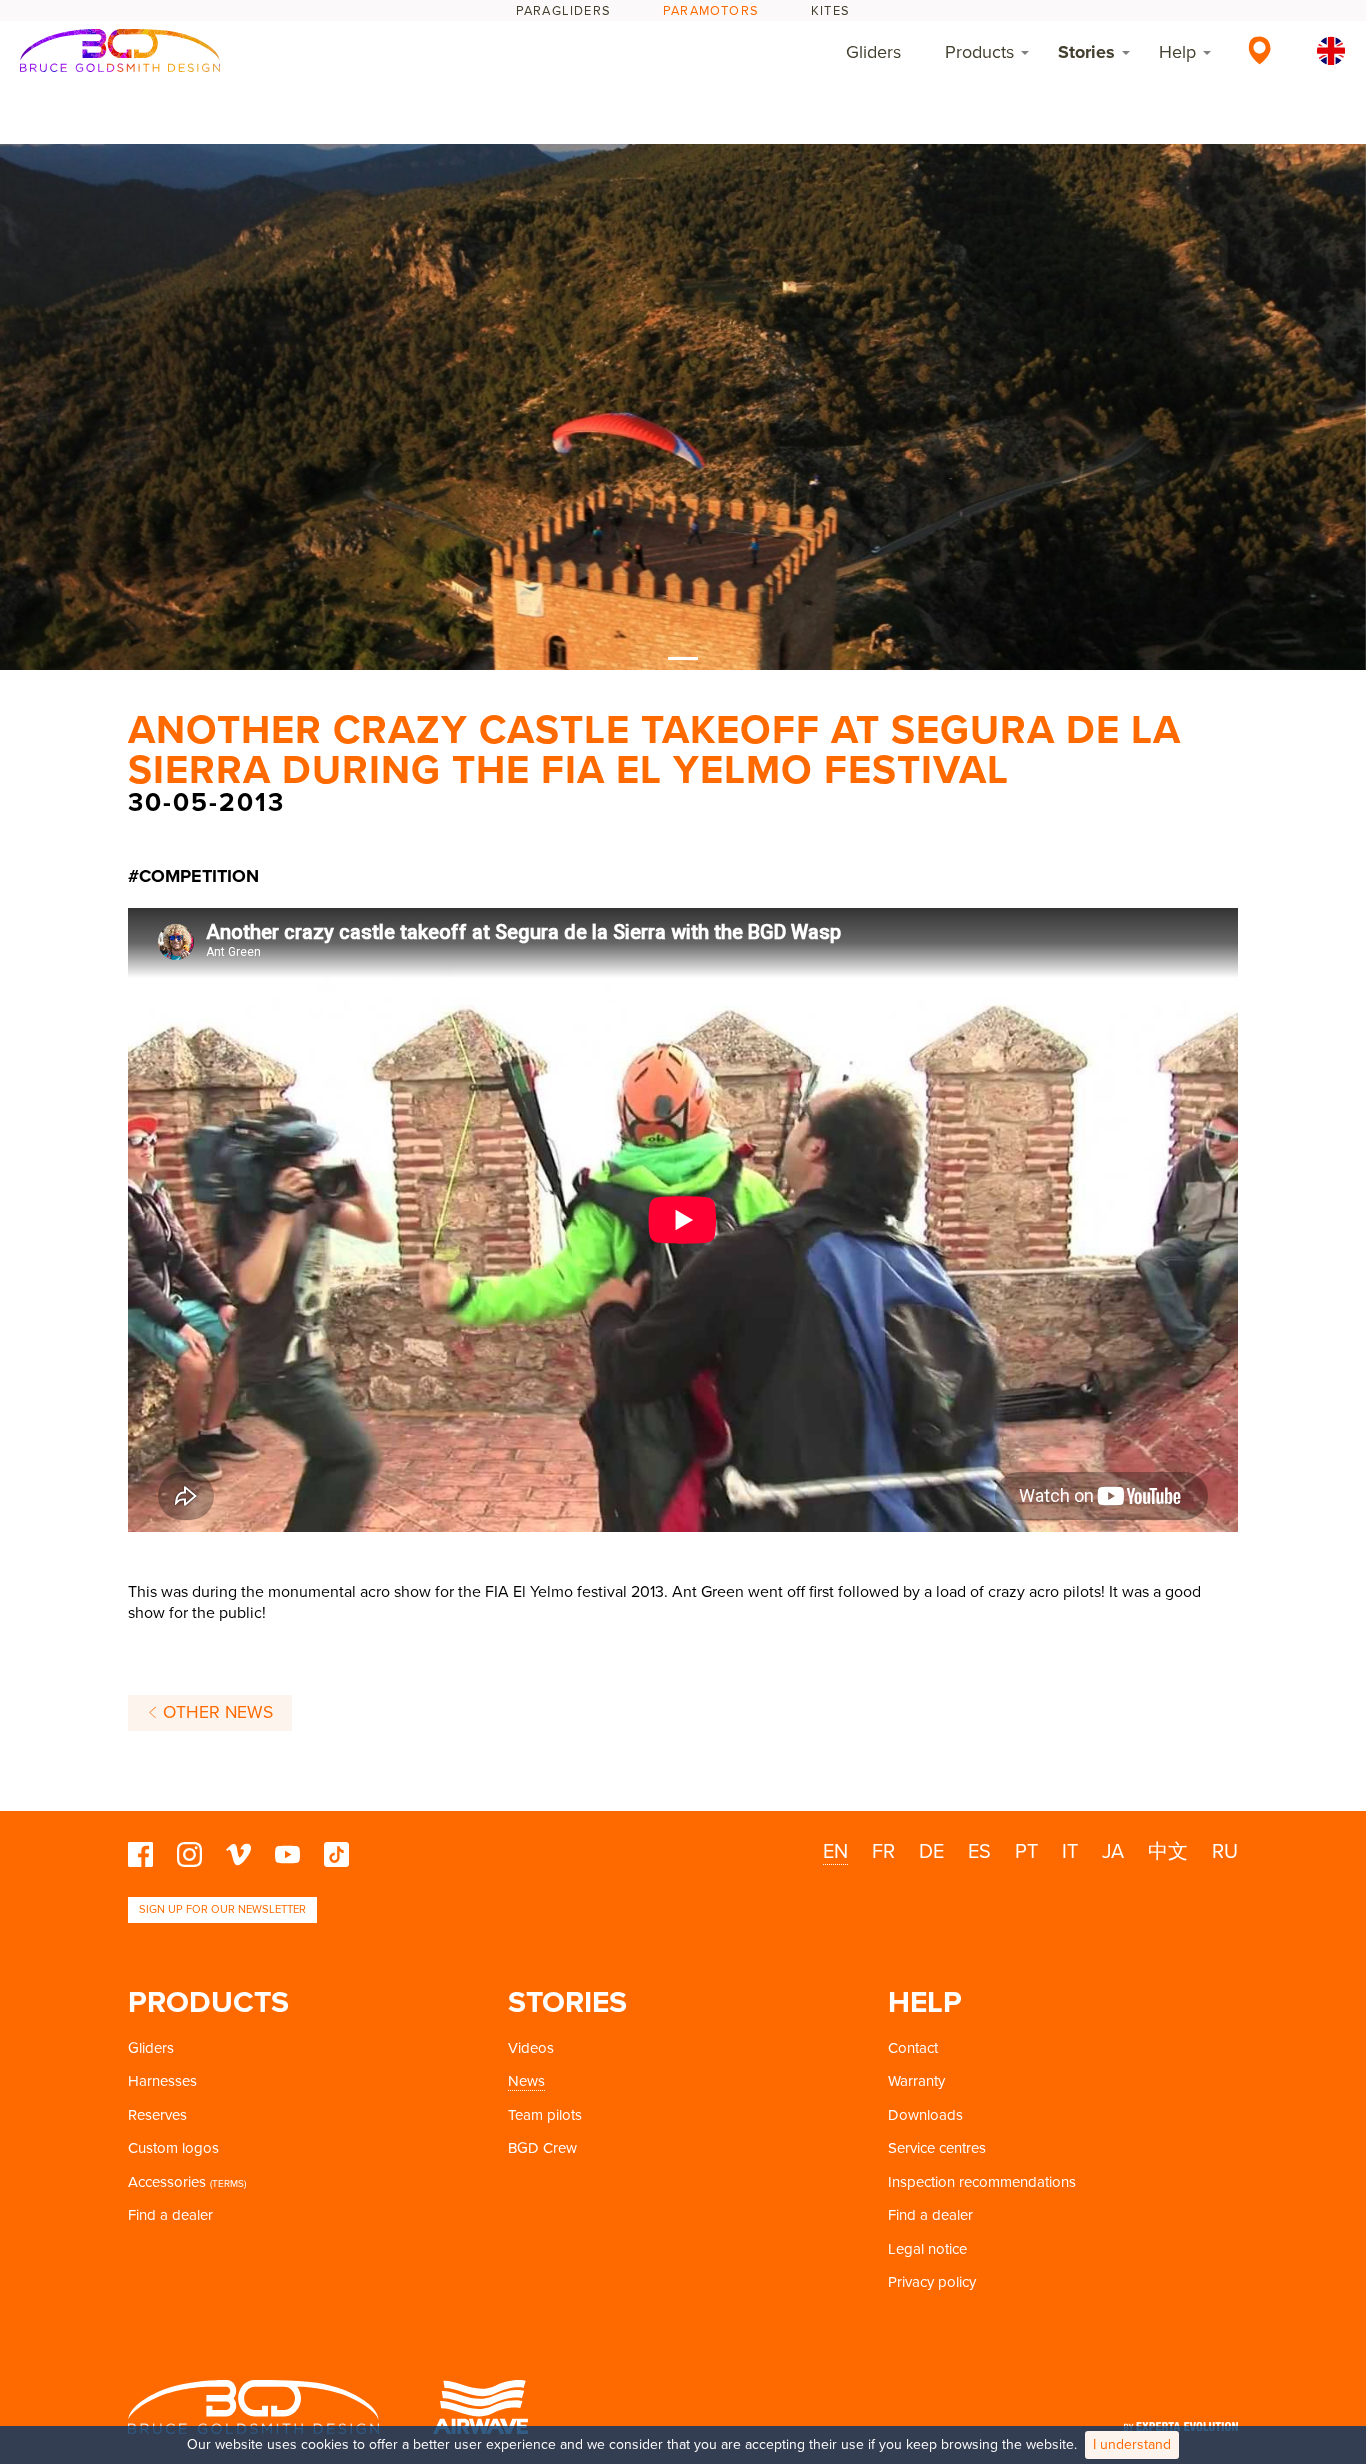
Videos (531, 2048)
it (1070, 1852)
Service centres (937, 2148)
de (931, 1852)
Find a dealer (170, 2215)
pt (1026, 1852)
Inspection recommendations (982, 2182)
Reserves (157, 2115)
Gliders (873, 52)
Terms (228, 2184)
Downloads (925, 2115)
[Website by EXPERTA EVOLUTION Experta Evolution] (1181, 2420)
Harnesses (162, 2081)
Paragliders (563, 11)
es (979, 1852)
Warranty (916, 2081)
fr (883, 1852)
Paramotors (711, 11)
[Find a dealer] (1259, 50)
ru (1225, 1852)
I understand (1132, 2444)
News (526, 2081)
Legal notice (927, 2249)
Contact (913, 2048)
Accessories (167, 2182)
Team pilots (545, 2115)
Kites (830, 11)
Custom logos (173, 2148)
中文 (1168, 1852)
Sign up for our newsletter (222, 1909)
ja (1113, 1852)
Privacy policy (932, 2282)
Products (979, 52)
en (835, 1852)
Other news (215, 1712)
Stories (1086, 52)
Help (1177, 52)
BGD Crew (542, 2148)
